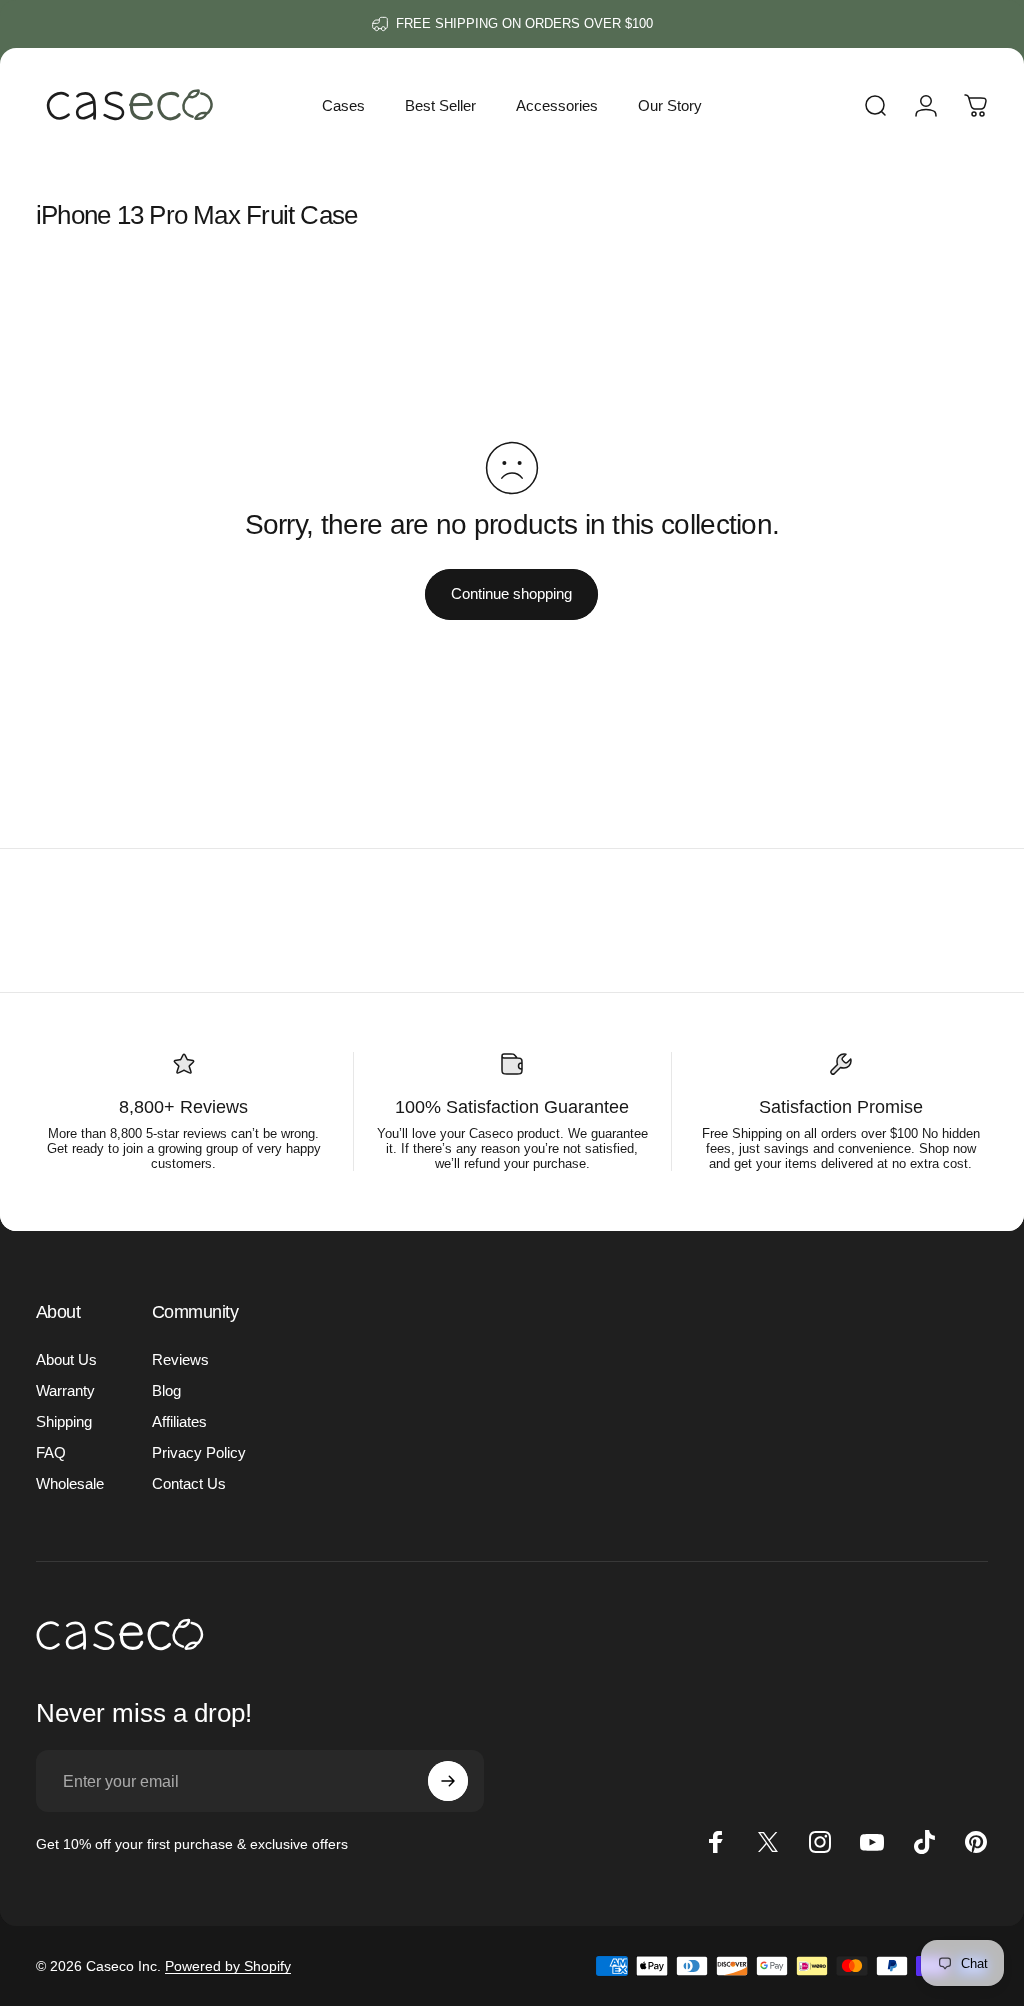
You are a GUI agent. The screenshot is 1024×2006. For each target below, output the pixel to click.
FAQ (51, 1452)
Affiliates (179, 1421)
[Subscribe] (448, 1781)
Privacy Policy (199, 1452)
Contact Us (189, 1483)
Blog (166, 1390)
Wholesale (70, 1483)
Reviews (180, 1359)
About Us (66, 1359)
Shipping (64, 1421)
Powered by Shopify (228, 1966)
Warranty (65, 1390)
